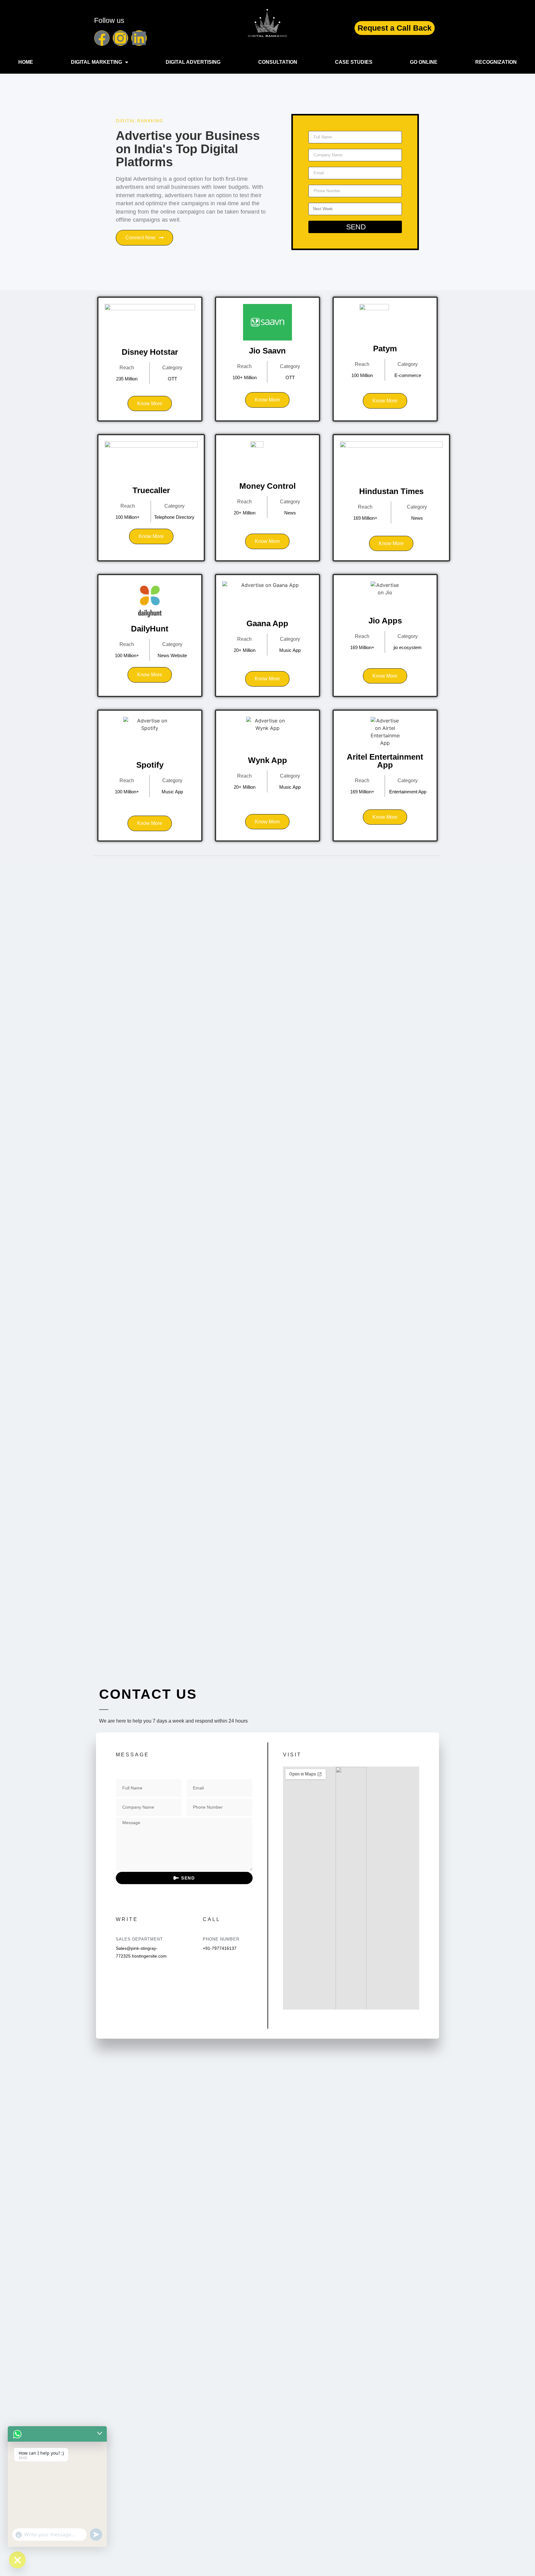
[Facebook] (102, 38)
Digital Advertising (193, 62)
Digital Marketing (96, 62)
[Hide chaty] (17, 2560)
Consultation (278, 62)
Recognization (496, 62)
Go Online (424, 62)
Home (26, 62)
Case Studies (354, 62)
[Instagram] (120, 38)
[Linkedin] (139, 38)
